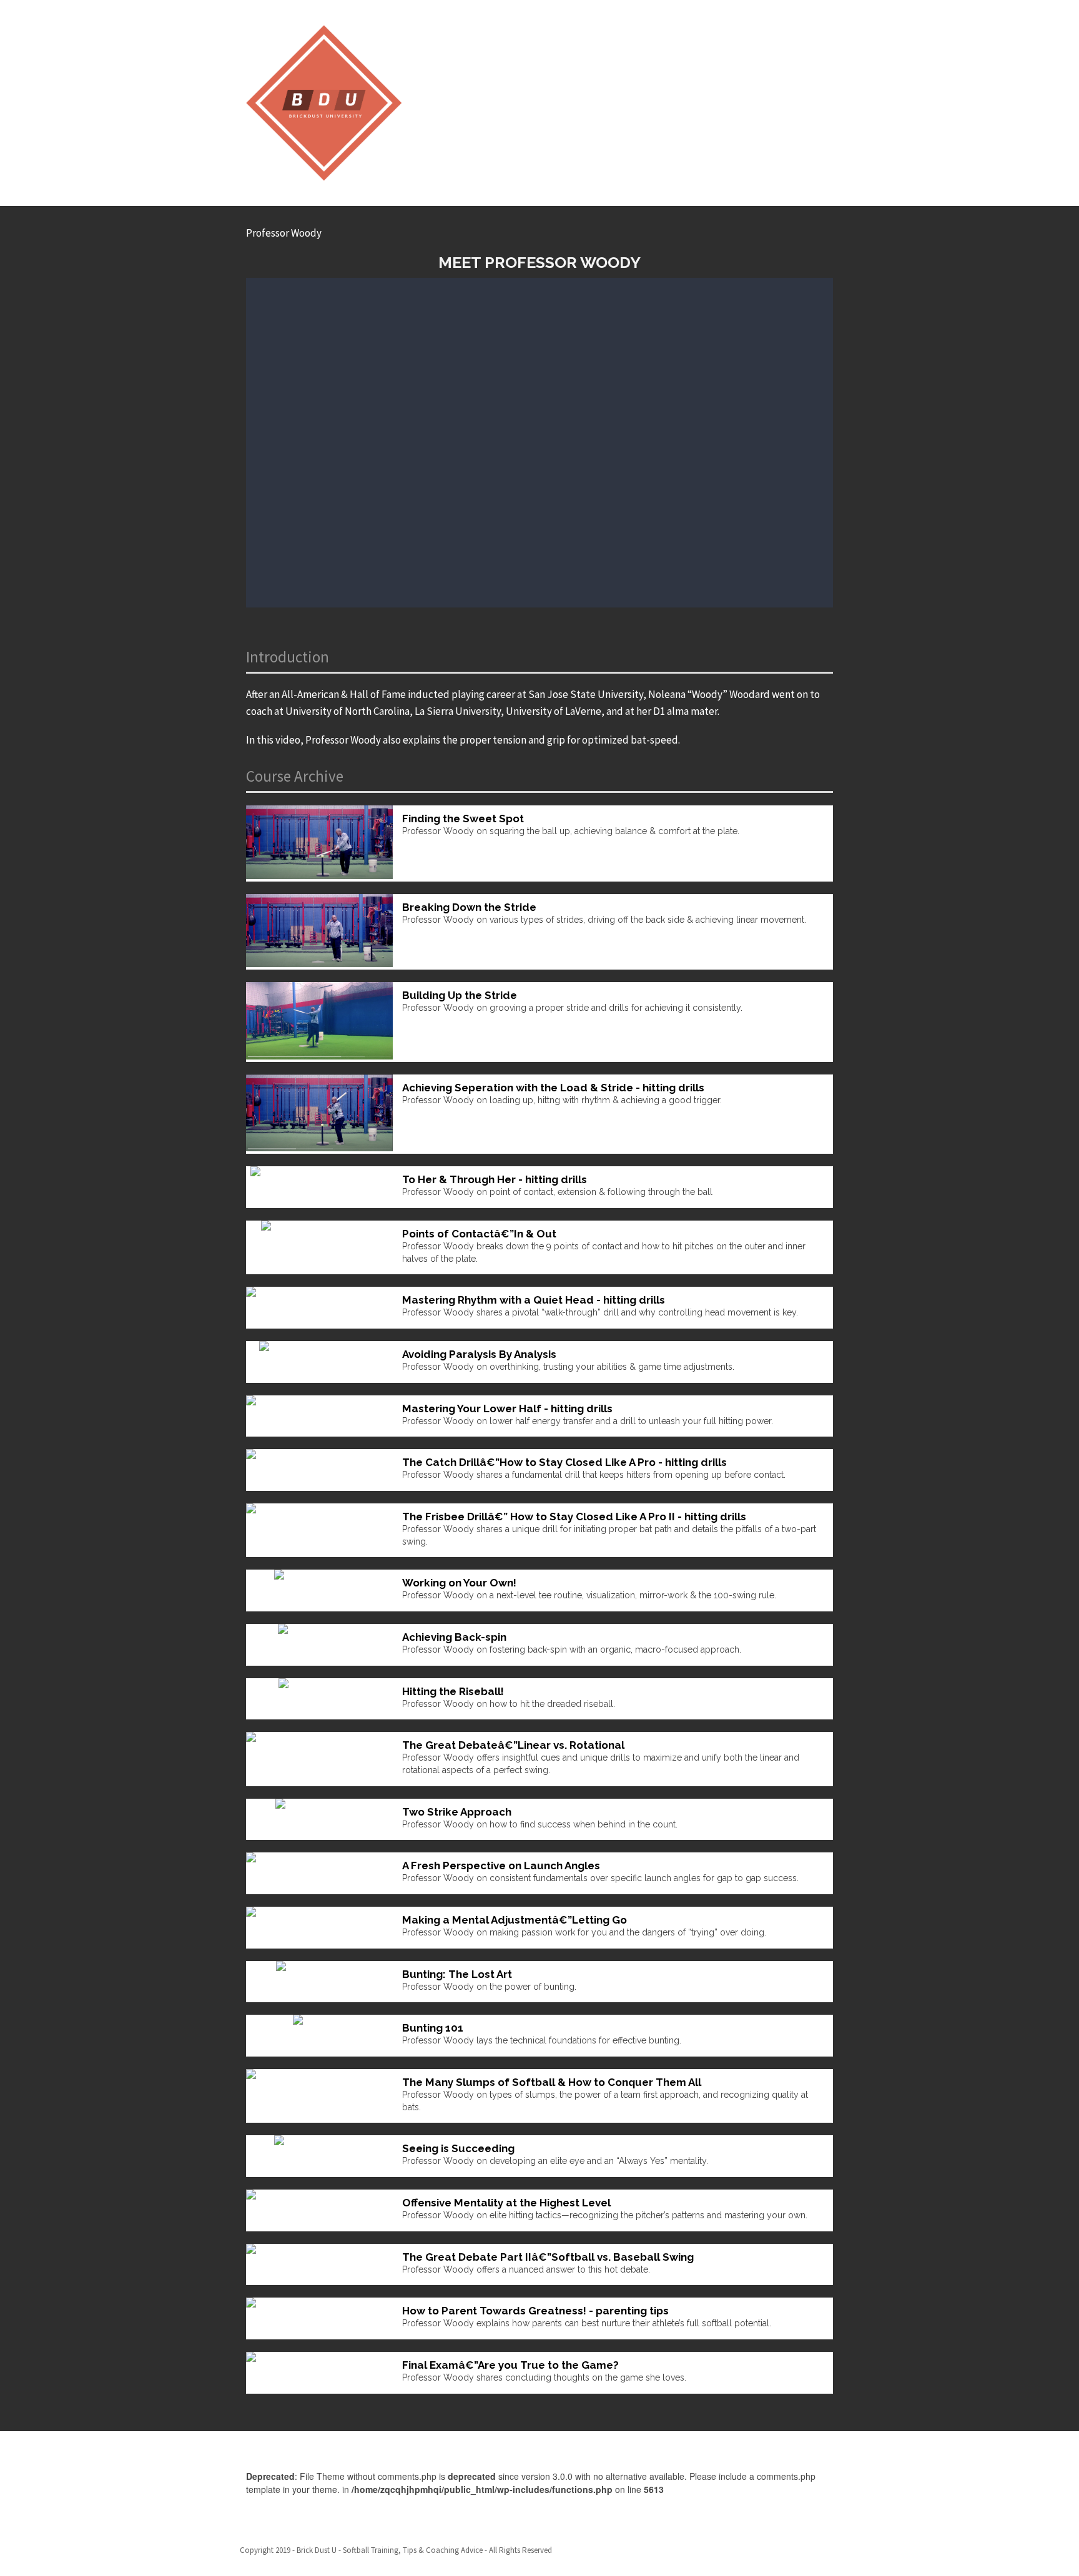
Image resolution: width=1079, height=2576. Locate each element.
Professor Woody (284, 233)
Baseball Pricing (803, 2551)
